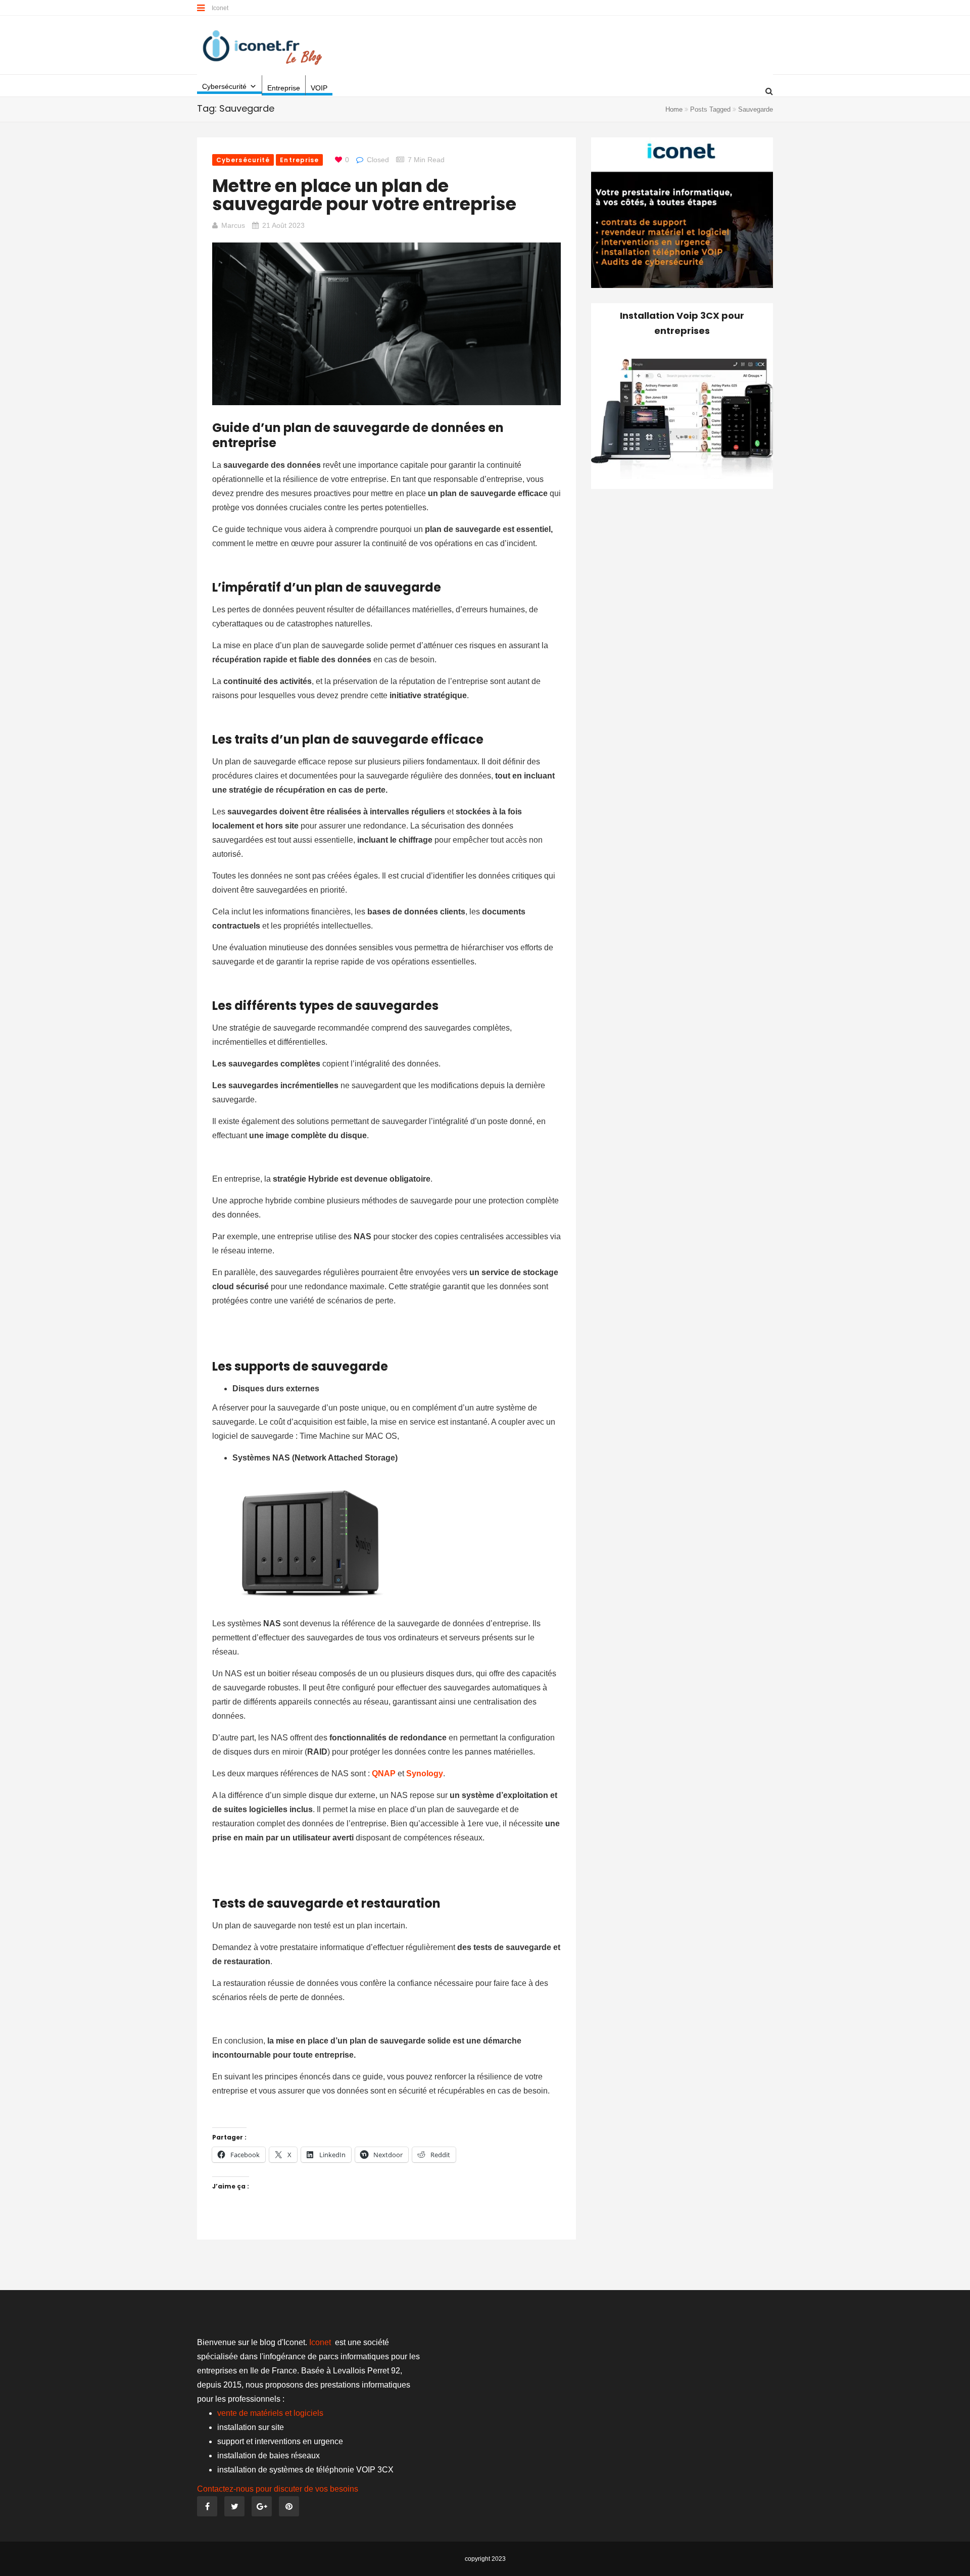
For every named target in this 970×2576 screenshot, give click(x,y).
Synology (425, 1773)
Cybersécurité (224, 86)
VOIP (319, 88)
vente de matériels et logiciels (270, 2413)
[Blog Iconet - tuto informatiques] (263, 46)
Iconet (221, 8)
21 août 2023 (283, 225)
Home (674, 109)
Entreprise (284, 88)
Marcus (233, 225)
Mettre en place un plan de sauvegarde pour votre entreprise (364, 195)
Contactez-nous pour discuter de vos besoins (278, 2489)
